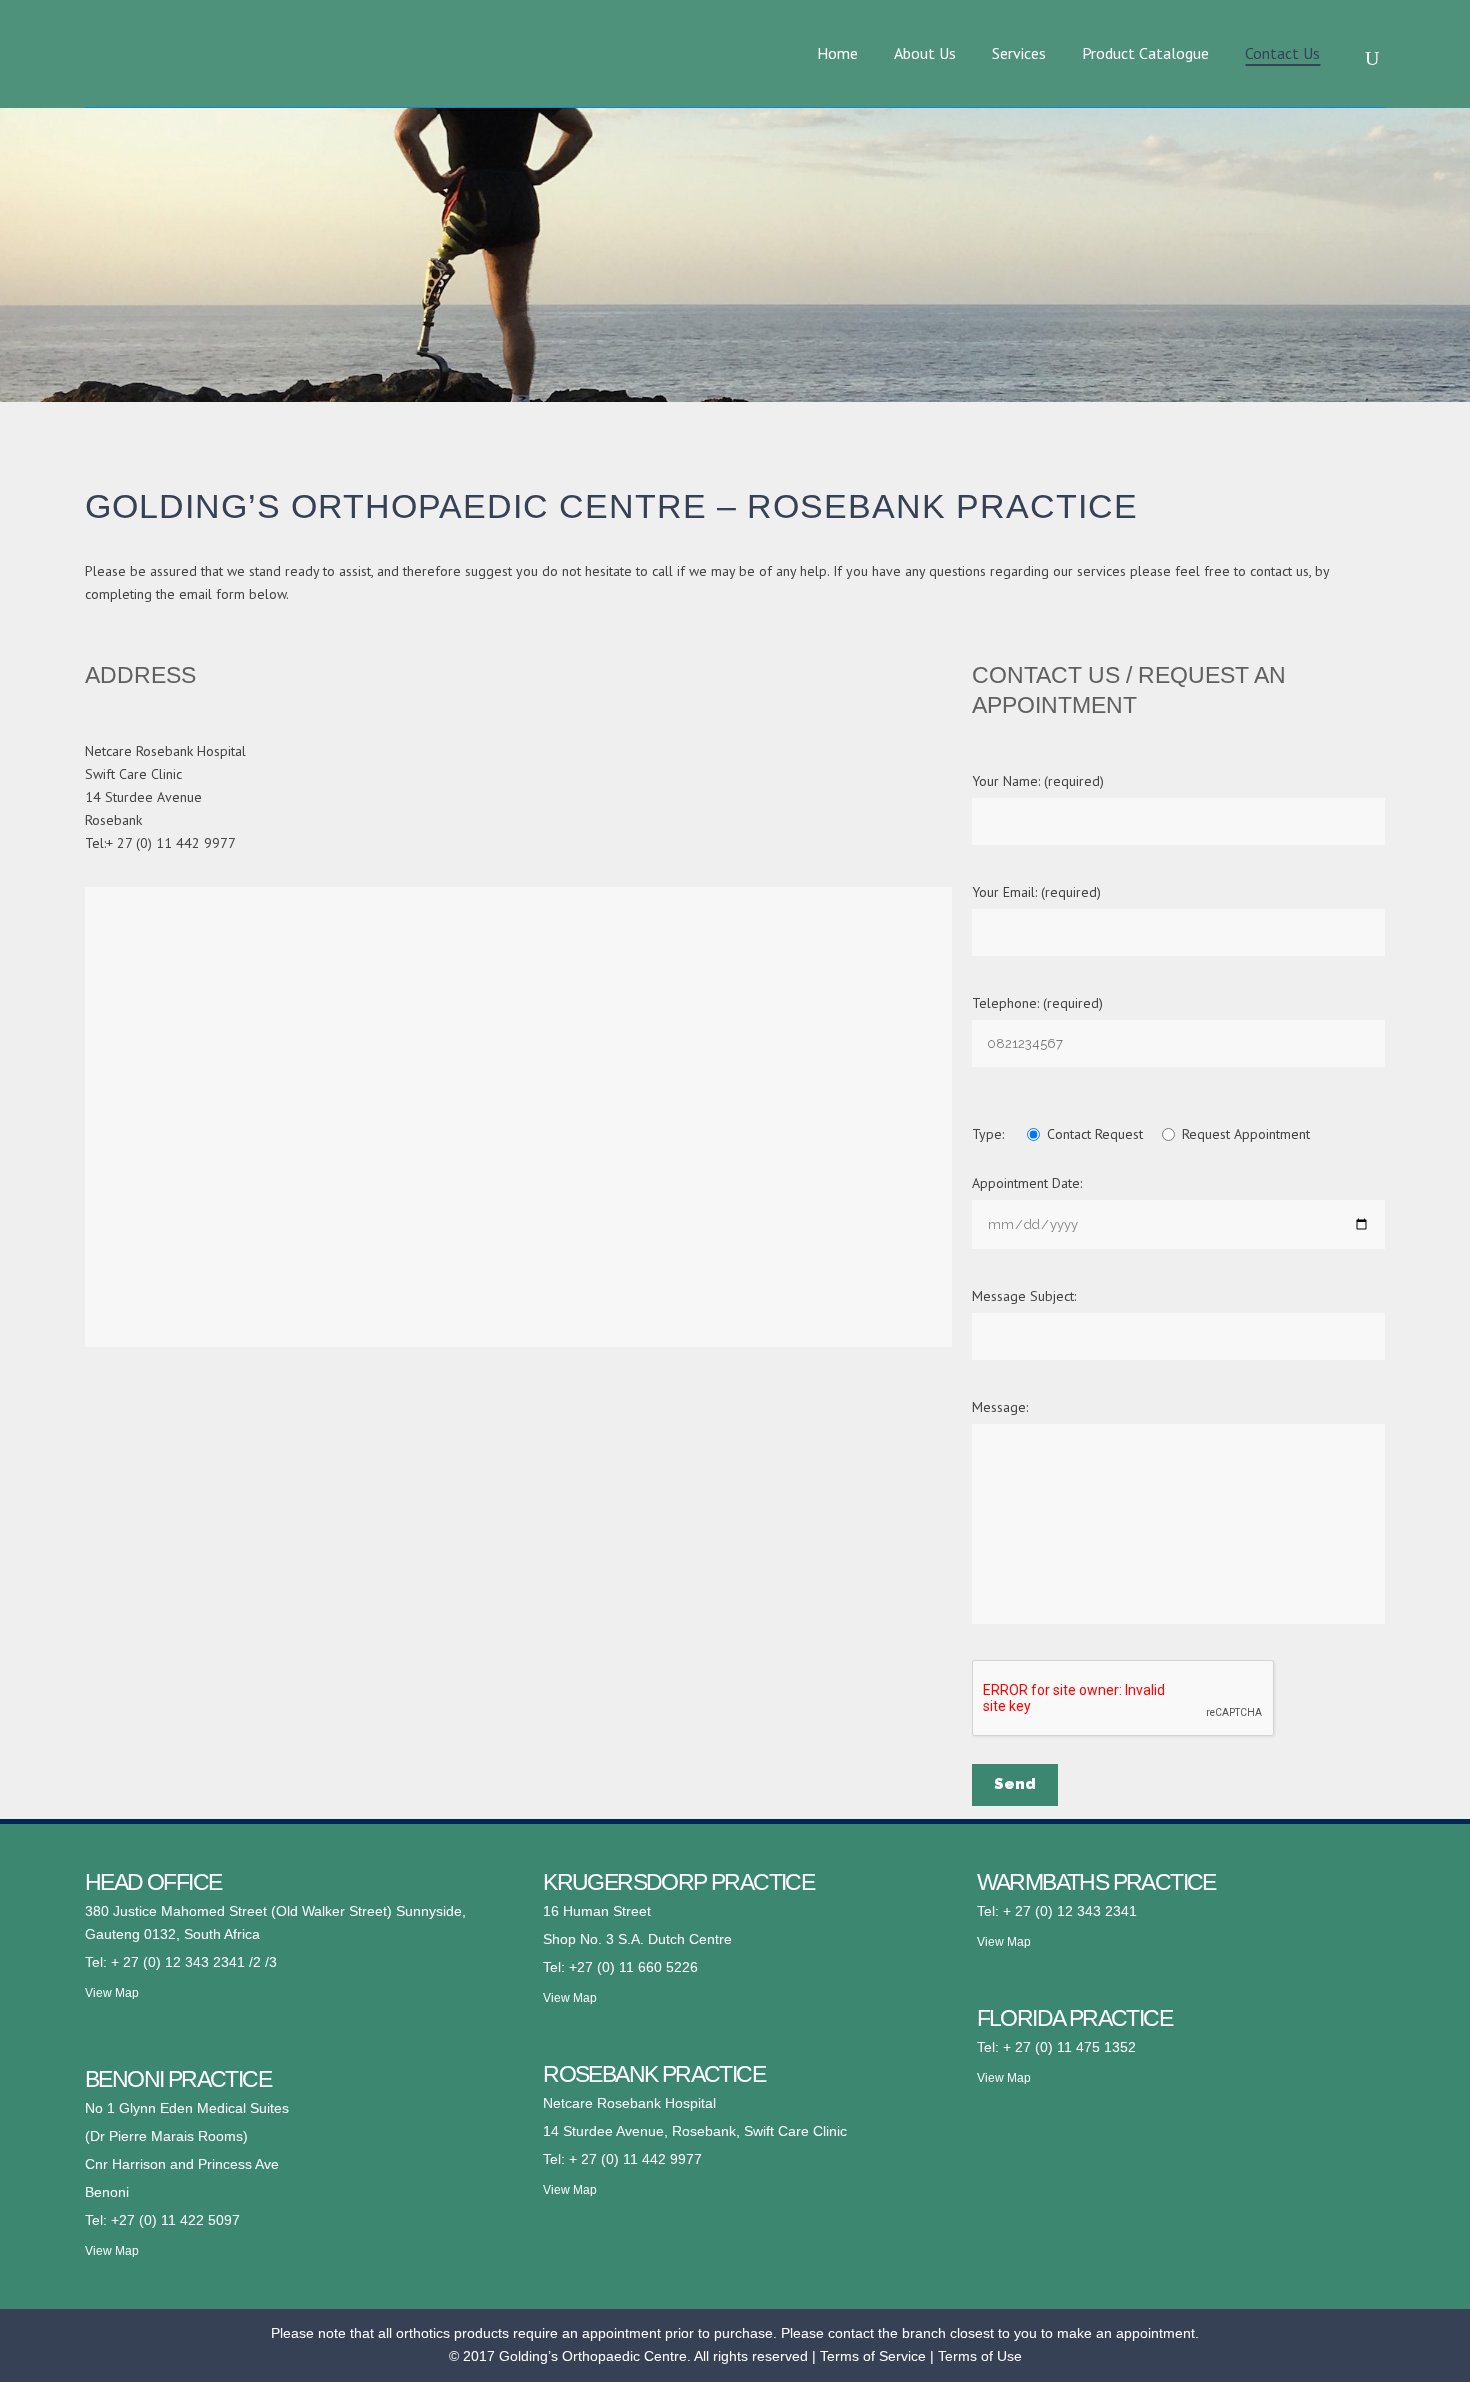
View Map (112, 1993)
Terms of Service (873, 2356)
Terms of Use (980, 2356)
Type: (990, 1134)
